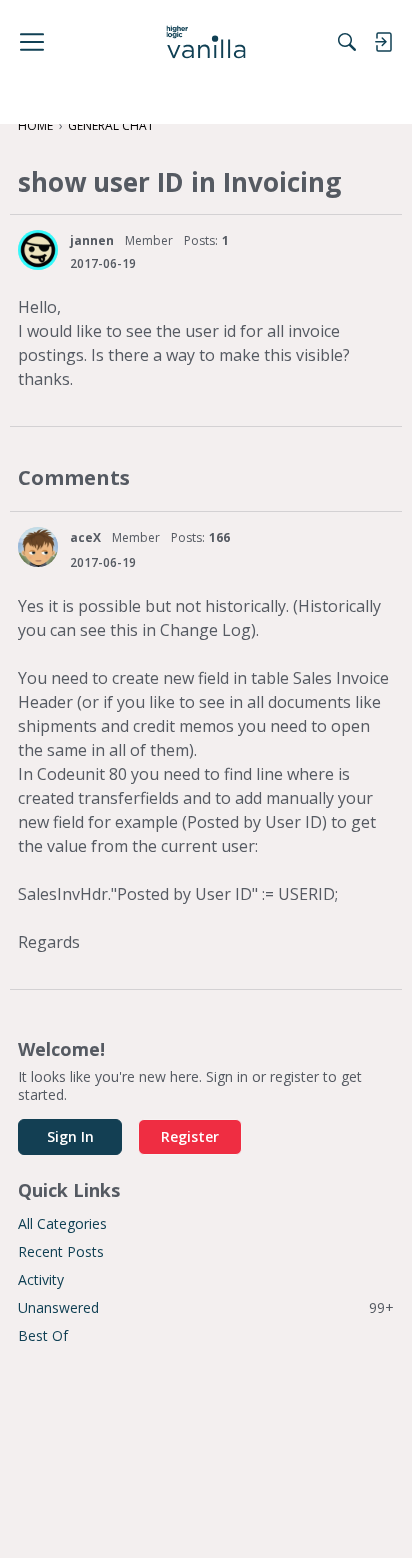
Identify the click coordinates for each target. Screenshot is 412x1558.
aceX (85, 537)
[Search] (347, 42)
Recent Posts (61, 1251)
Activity (41, 1279)
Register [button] (190, 1136)
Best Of (43, 1335)
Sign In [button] (70, 1136)
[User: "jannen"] (38, 250)
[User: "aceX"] (38, 547)
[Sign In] (383, 42)
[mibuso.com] (206, 42)
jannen (92, 240)
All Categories (62, 1223)
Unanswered (206, 1307)
